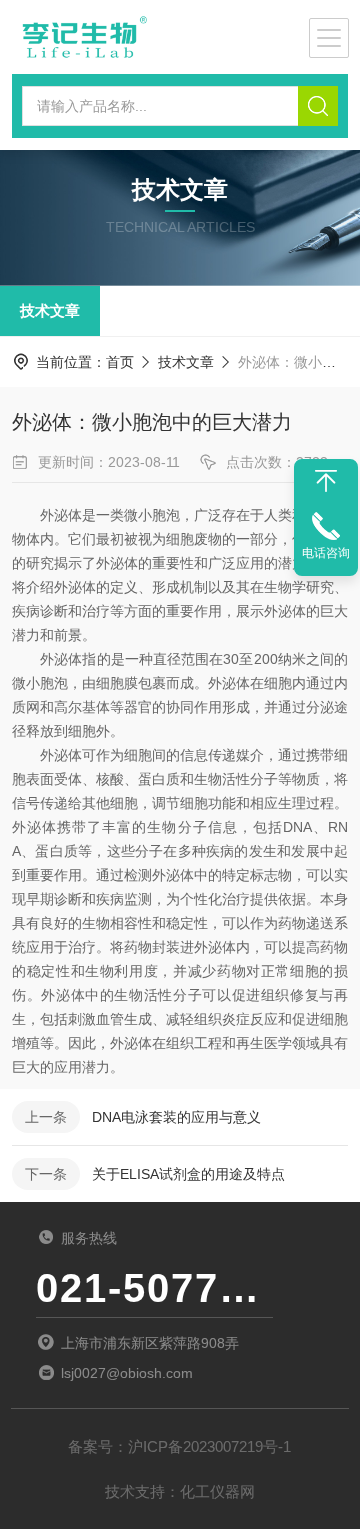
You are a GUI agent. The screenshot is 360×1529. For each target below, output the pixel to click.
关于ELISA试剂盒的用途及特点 (188, 1174)
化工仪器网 (217, 1491)
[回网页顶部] (326, 481)
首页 (120, 362)
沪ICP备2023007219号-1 (209, 1446)
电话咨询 (326, 553)
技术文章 (50, 310)
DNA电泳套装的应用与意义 (176, 1117)
